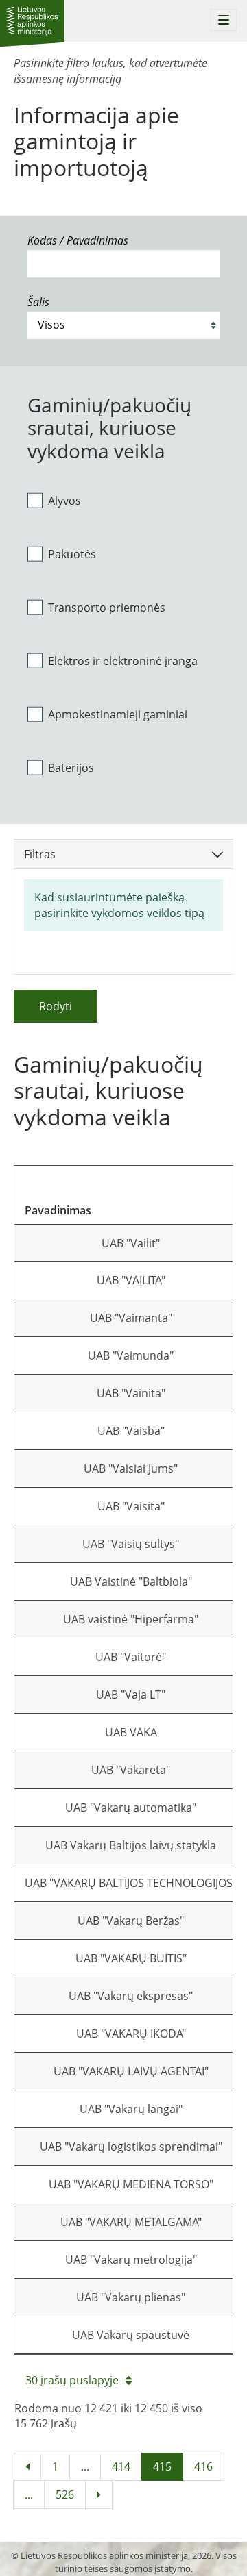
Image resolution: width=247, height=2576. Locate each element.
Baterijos (71, 768)
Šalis (38, 302)
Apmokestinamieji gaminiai (118, 714)
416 (203, 2466)
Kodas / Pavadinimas (78, 240)
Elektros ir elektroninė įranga (123, 661)
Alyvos (64, 501)
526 (65, 2494)
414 (121, 2466)
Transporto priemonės (107, 608)
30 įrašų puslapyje (72, 2380)
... (85, 2466)
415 (162, 2466)
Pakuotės (72, 554)
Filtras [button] (40, 854)
